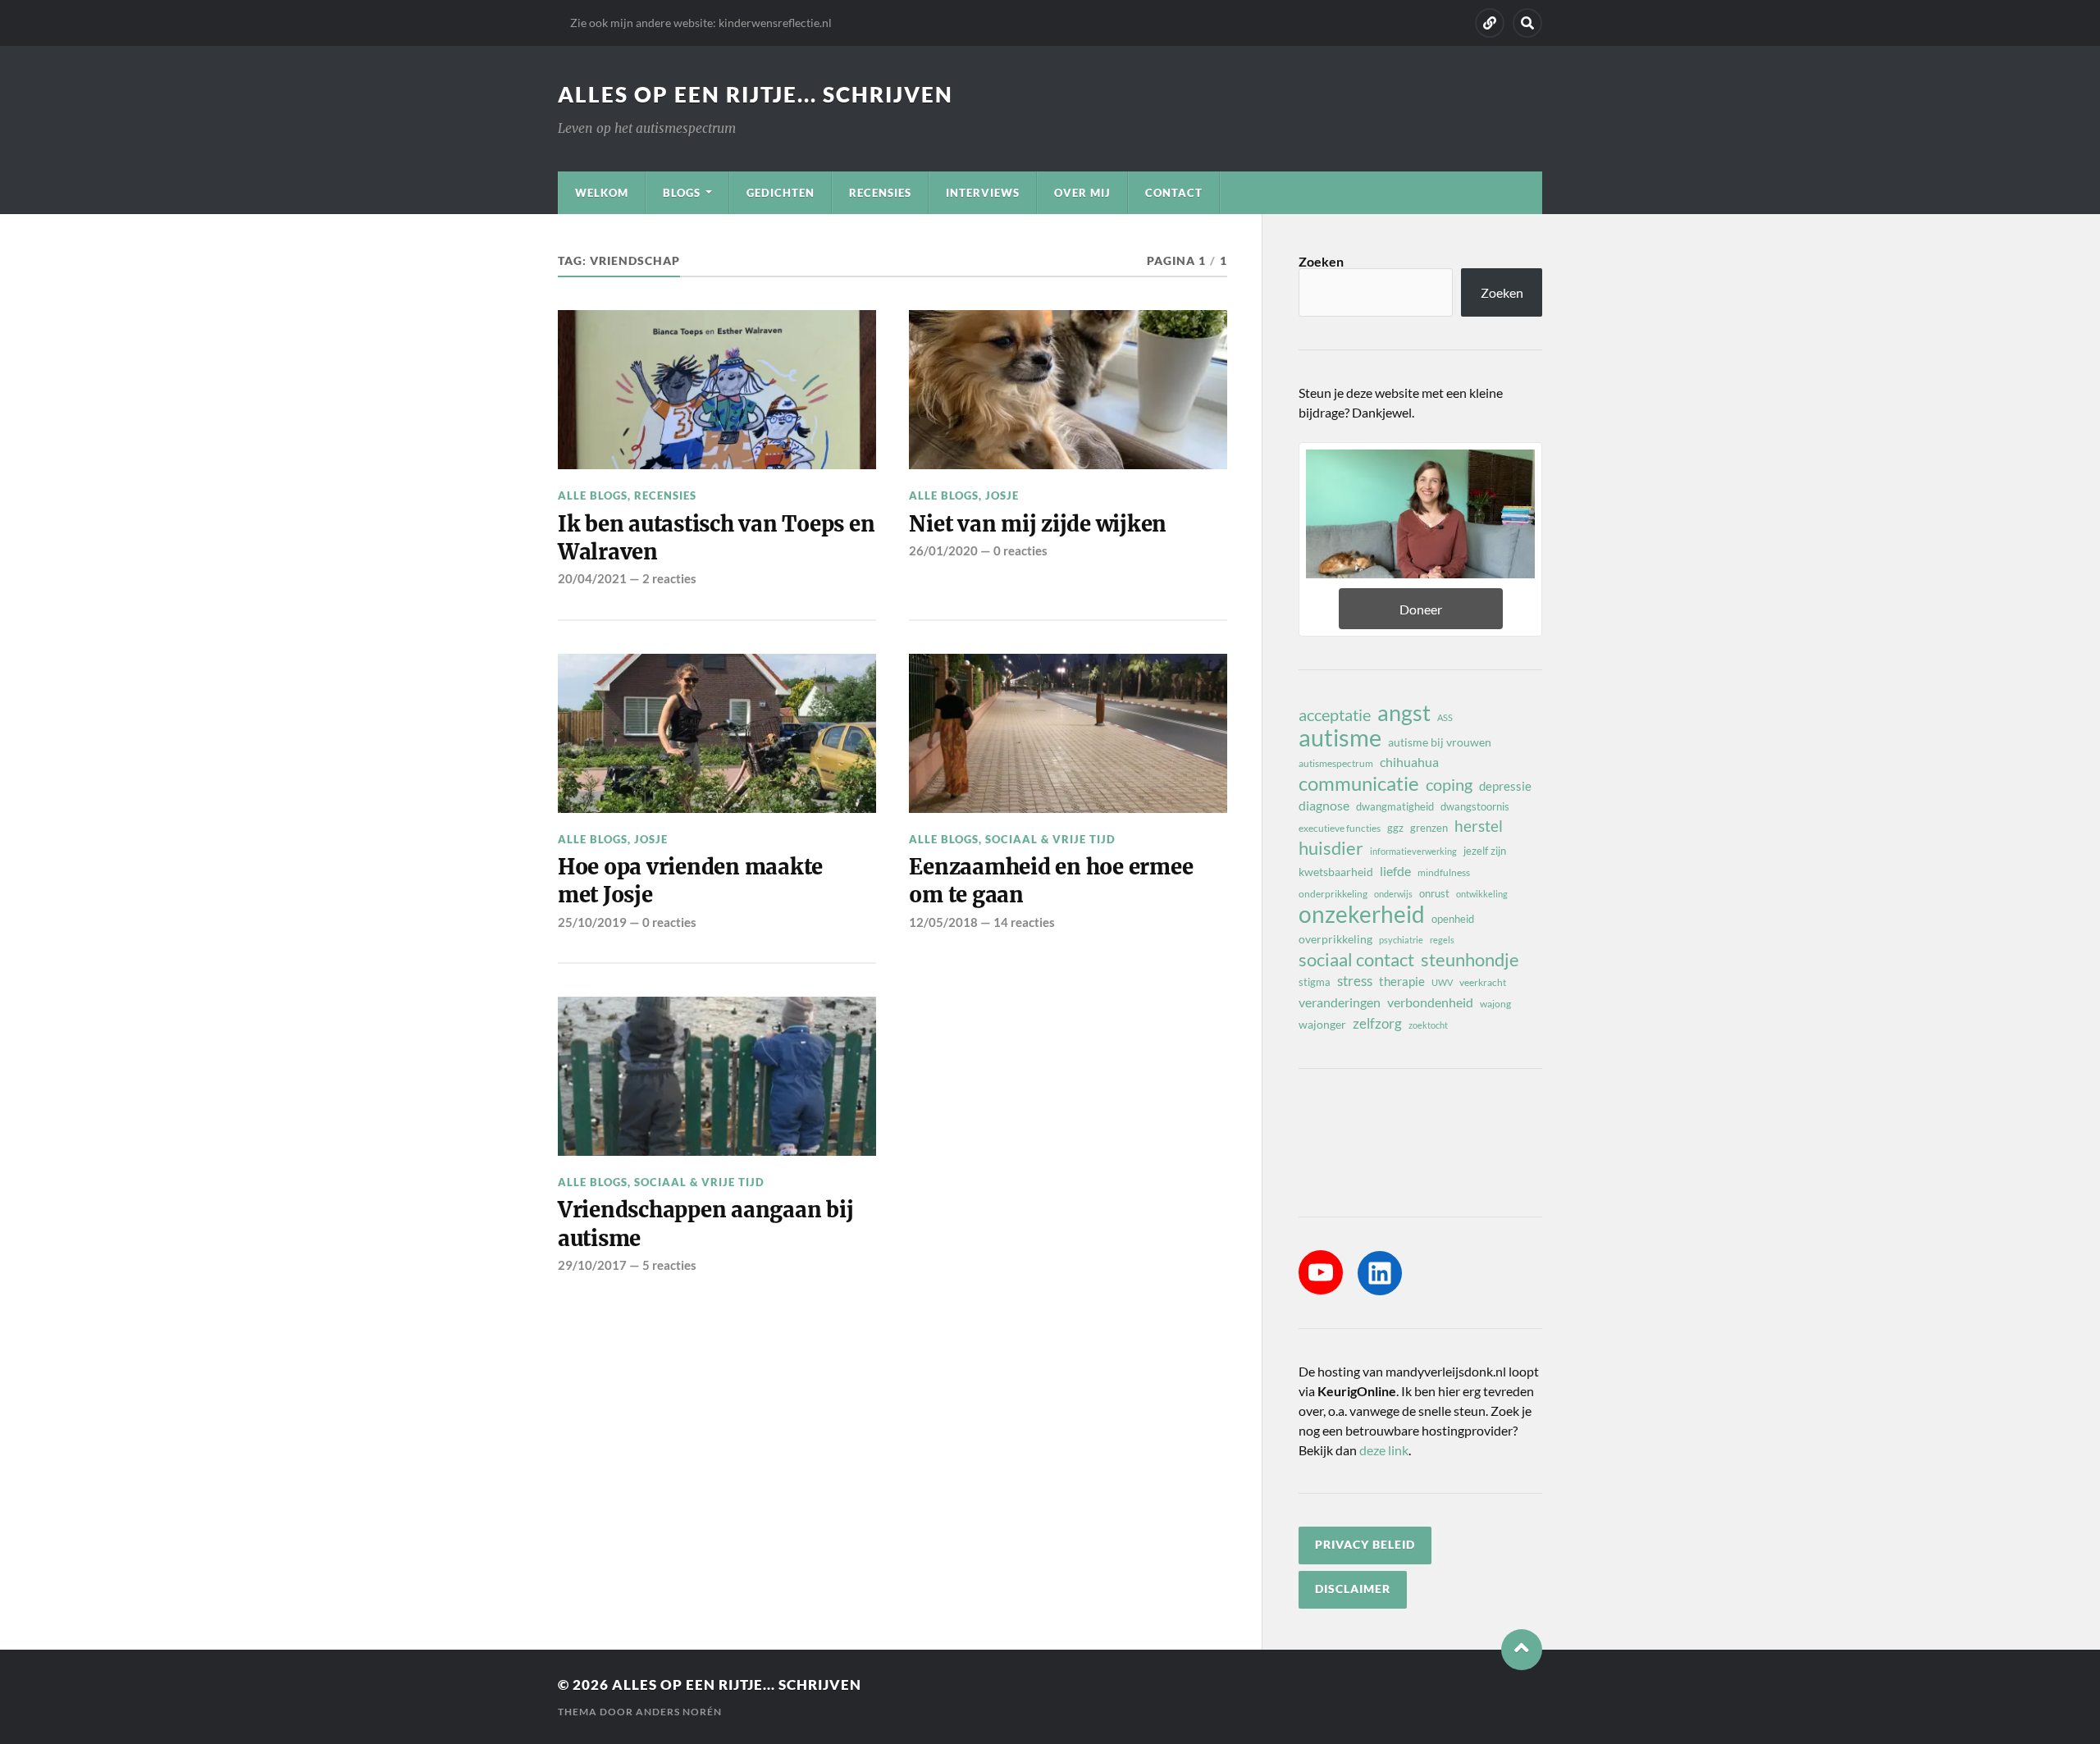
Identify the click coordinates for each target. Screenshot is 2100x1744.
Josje (1002, 495)
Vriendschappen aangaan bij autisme (705, 1224)
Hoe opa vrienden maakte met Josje (690, 881)
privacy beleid (1365, 1545)
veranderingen (1340, 1002)
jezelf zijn (1485, 851)
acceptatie (1335, 714)
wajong (1495, 1004)
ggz (1395, 828)
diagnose (1324, 805)
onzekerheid (1362, 914)
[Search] (1527, 23)
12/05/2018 (943, 922)
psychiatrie (1401, 940)
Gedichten (781, 193)
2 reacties (669, 578)
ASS (1445, 717)
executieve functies (1340, 828)
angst (1404, 713)
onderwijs (1393, 894)
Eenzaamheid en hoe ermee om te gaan (1051, 881)
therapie (1402, 981)
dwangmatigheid (1395, 806)
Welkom (602, 193)
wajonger (1322, 1024)
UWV (1442, 982)
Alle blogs (593, 495)
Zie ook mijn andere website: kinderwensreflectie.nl (701, 23)
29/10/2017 (592, 1265)
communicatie (1359, 783)
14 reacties (1024, 922)
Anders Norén (679, 1712)
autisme (1340, 737)
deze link (1384, 1450)
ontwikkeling (1482, 894)
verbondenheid (1430, 1002)
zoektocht (1428, 1025)
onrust (1434, 893)
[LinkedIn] (1380, 1273)
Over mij (1082, 193)
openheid (1453, 919)
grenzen (1429, 828)
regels (1442, 940)
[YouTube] (1321, 1272)
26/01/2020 (943, 550)
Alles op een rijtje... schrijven (756, 94)
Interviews (983, 193)
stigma (1315, 982)
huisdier (1331, 848)
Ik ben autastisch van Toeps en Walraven (716, 538)
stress (1355, 981)
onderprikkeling (1333, 894)
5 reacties (669, 1265)
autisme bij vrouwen (1440, 742)
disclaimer (1353, 1589)
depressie (1505, 786)
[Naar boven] (1522, 1650)
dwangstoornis (1475, 806)
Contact (1174, 193)
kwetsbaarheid (1336, 872)
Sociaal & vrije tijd (1050, 839)
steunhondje (1470, 960)
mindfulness (1444, 872)
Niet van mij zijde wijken (1038, 524)
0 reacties (1020, 550)
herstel (1479, 826)
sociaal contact (1356, 960)
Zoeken (1321, 261)
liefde (1395, 871)
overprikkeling (1335, 939)
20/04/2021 (592, 578)
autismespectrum (1336, 763)
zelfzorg (1377, 1023)
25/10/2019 (592, 922)
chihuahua (1409, 762)
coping (1449, 784)
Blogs (682, 193)
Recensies (880, 193)
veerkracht (1483, 982)
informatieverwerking (1413, 851)
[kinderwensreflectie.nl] (1490, 23)
